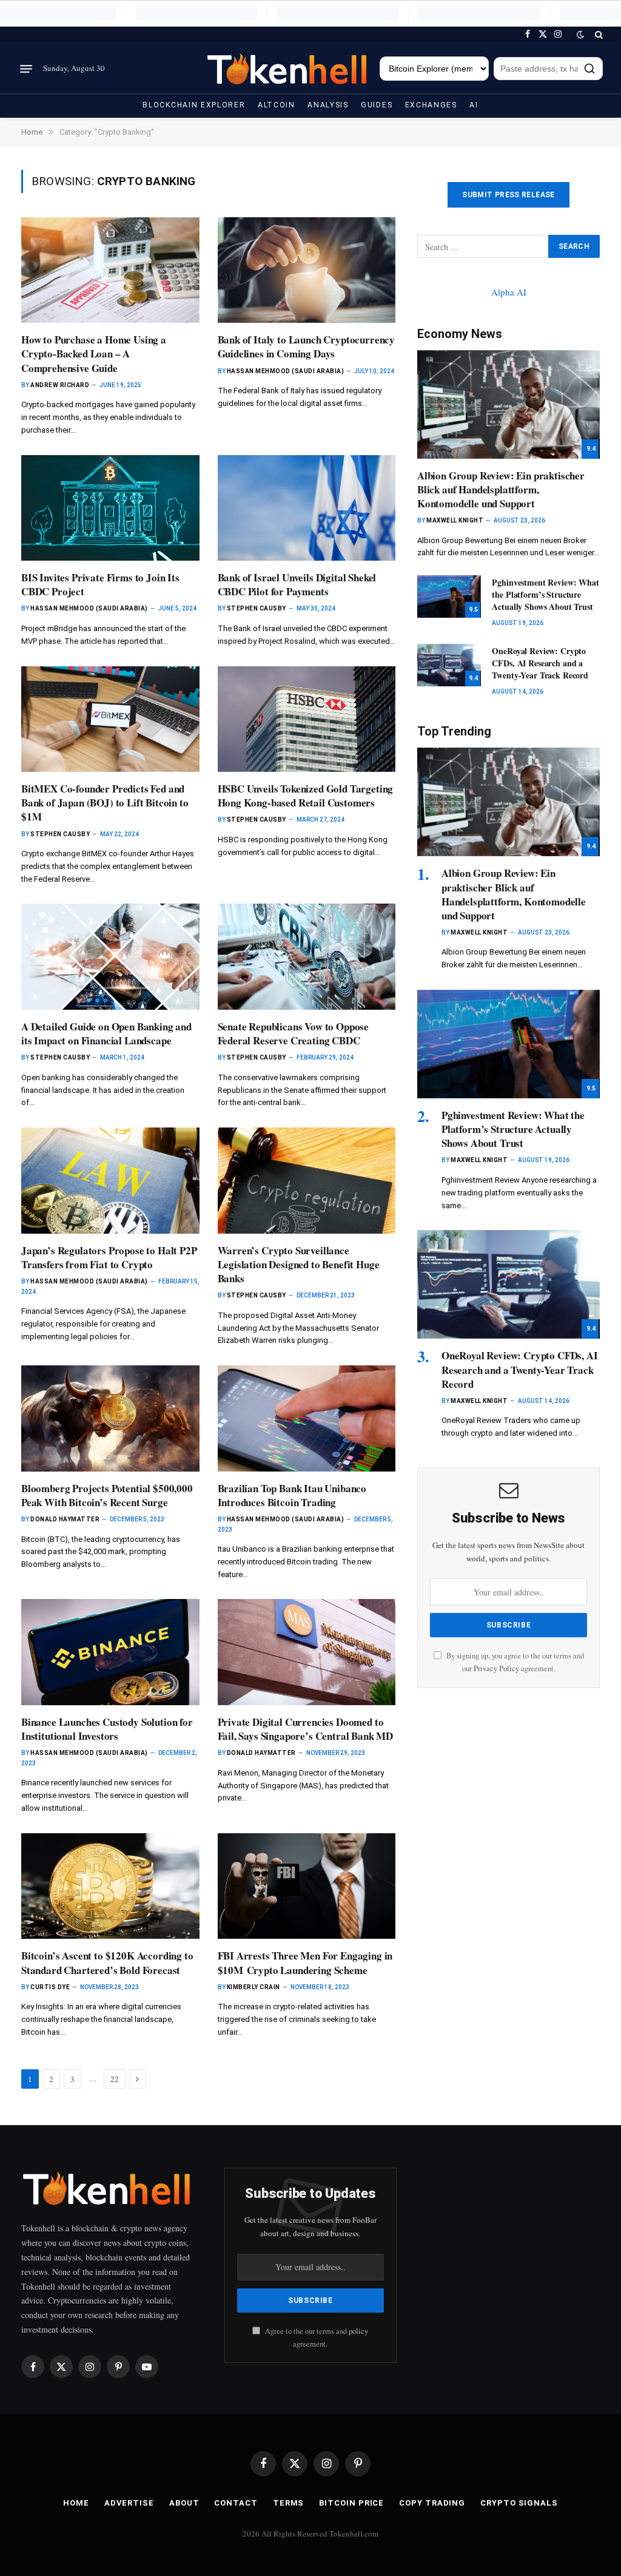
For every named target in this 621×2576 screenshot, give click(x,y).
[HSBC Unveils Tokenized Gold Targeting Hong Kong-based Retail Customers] (307, 719)
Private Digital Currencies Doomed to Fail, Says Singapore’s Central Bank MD (306, 1729)
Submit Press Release (508, 195)
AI (474, 105)
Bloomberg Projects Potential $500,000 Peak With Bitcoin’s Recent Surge (107, 1495)
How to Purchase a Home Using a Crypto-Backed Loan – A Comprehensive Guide (94, 353)
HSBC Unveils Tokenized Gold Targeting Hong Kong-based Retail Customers (306, 796)
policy (358, 2331)
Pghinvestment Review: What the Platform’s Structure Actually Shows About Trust (545, 595)
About (184, 2503)
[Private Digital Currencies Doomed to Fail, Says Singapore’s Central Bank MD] (307, 1652)
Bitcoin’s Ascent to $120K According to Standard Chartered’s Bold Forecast (107, 1962)
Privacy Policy (496, 1668)
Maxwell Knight (455, 520)
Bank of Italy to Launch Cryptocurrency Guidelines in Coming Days (307, 347)
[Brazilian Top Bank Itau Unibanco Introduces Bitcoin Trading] (307, 1418)
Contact (236, 2503)
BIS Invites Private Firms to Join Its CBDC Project (100, 584)
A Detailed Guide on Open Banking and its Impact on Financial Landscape (106, 1033)
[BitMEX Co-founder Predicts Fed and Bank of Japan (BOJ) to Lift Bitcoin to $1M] (110, 719)
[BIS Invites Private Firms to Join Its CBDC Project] (110, 508)
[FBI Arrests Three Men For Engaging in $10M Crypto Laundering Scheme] (307, 1886)
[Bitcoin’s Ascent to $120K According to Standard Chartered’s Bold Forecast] (110, 1886)
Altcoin (277, 105)
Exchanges (431, 105)
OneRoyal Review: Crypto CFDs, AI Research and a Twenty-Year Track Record (540, 663)
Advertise (129, 2503)
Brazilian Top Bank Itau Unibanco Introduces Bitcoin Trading (292, 1495)
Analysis (328, 105)
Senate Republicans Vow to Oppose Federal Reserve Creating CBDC (294, 1033)
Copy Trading (432, 2503)
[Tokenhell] (288, 69)
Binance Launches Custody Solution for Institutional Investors (107, 1729)
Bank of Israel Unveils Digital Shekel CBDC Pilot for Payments (297, 584)
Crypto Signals (519, 2503)
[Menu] (26, 69)
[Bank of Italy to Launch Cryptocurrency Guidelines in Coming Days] (307, 270)
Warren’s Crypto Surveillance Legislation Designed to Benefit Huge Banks (299, 1264)
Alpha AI (509, 292)
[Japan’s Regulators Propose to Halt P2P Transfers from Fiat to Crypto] (110, 1181)
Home (76, 2503)
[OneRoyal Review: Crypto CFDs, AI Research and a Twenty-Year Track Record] (449, 665)
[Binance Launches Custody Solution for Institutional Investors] (110, 1652)
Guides (377, 105)
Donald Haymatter (65, 1519)
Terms (289, 2503)
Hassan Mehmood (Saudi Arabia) (286, 371)
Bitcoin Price (351, 2503)
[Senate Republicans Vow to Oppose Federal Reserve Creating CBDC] (307, 957)
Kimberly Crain (253, 1987)
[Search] (598, 34)
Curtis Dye (50, 1987)
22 (115, 2079)
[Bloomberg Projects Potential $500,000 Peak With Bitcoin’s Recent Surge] (110, 1418)
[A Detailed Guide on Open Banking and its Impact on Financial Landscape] (110, 957)
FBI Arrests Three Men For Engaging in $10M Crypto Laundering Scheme (305, 1962)
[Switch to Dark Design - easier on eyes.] (580, 35)
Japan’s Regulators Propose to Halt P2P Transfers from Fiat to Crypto (109, 1257)
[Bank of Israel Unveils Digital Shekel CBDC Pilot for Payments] (307, 508)
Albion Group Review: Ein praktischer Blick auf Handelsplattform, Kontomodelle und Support (501, 489)
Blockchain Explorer (194, 105)
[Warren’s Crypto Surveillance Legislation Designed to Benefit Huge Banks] (307, 1181)
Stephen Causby (257, 608)
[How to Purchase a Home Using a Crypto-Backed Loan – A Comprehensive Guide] (110, 270)
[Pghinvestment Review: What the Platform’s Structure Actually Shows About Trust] (449, 597)
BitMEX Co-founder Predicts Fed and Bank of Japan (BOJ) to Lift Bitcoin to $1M (105, 803)
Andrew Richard (60, 385)
